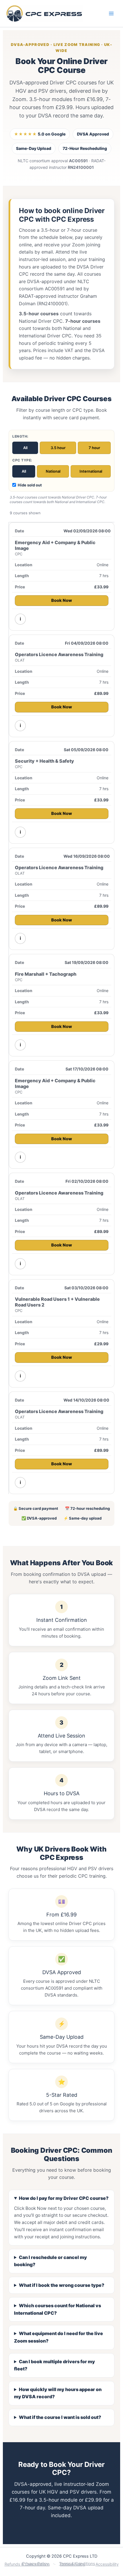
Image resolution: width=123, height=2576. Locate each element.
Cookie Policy (73, 2564)
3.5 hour (58, 448)
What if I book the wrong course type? (62, 2285)
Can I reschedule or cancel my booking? (50, 2261)
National (53, 471)
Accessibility (107, 2564)
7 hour (94, 448)
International (91, 471)
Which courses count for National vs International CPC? (57, 2309)
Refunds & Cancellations (27, 2564)
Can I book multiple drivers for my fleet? (54, 2365)
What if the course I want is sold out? (60, 2417)
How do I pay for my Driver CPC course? (64, 2198)
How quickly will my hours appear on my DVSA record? (58, 2393)
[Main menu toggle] (111, 13)
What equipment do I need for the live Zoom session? (58, 2337)
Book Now (62, 600)
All (25, 448)
